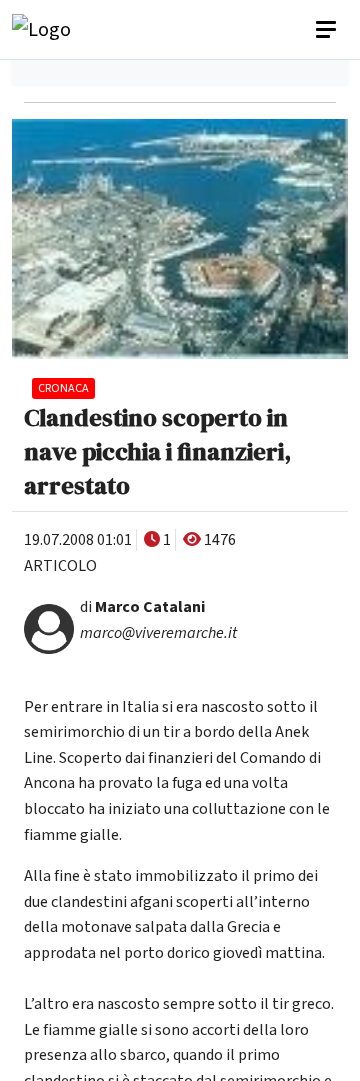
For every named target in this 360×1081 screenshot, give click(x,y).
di (142, 607)
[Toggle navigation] (328, 30)
